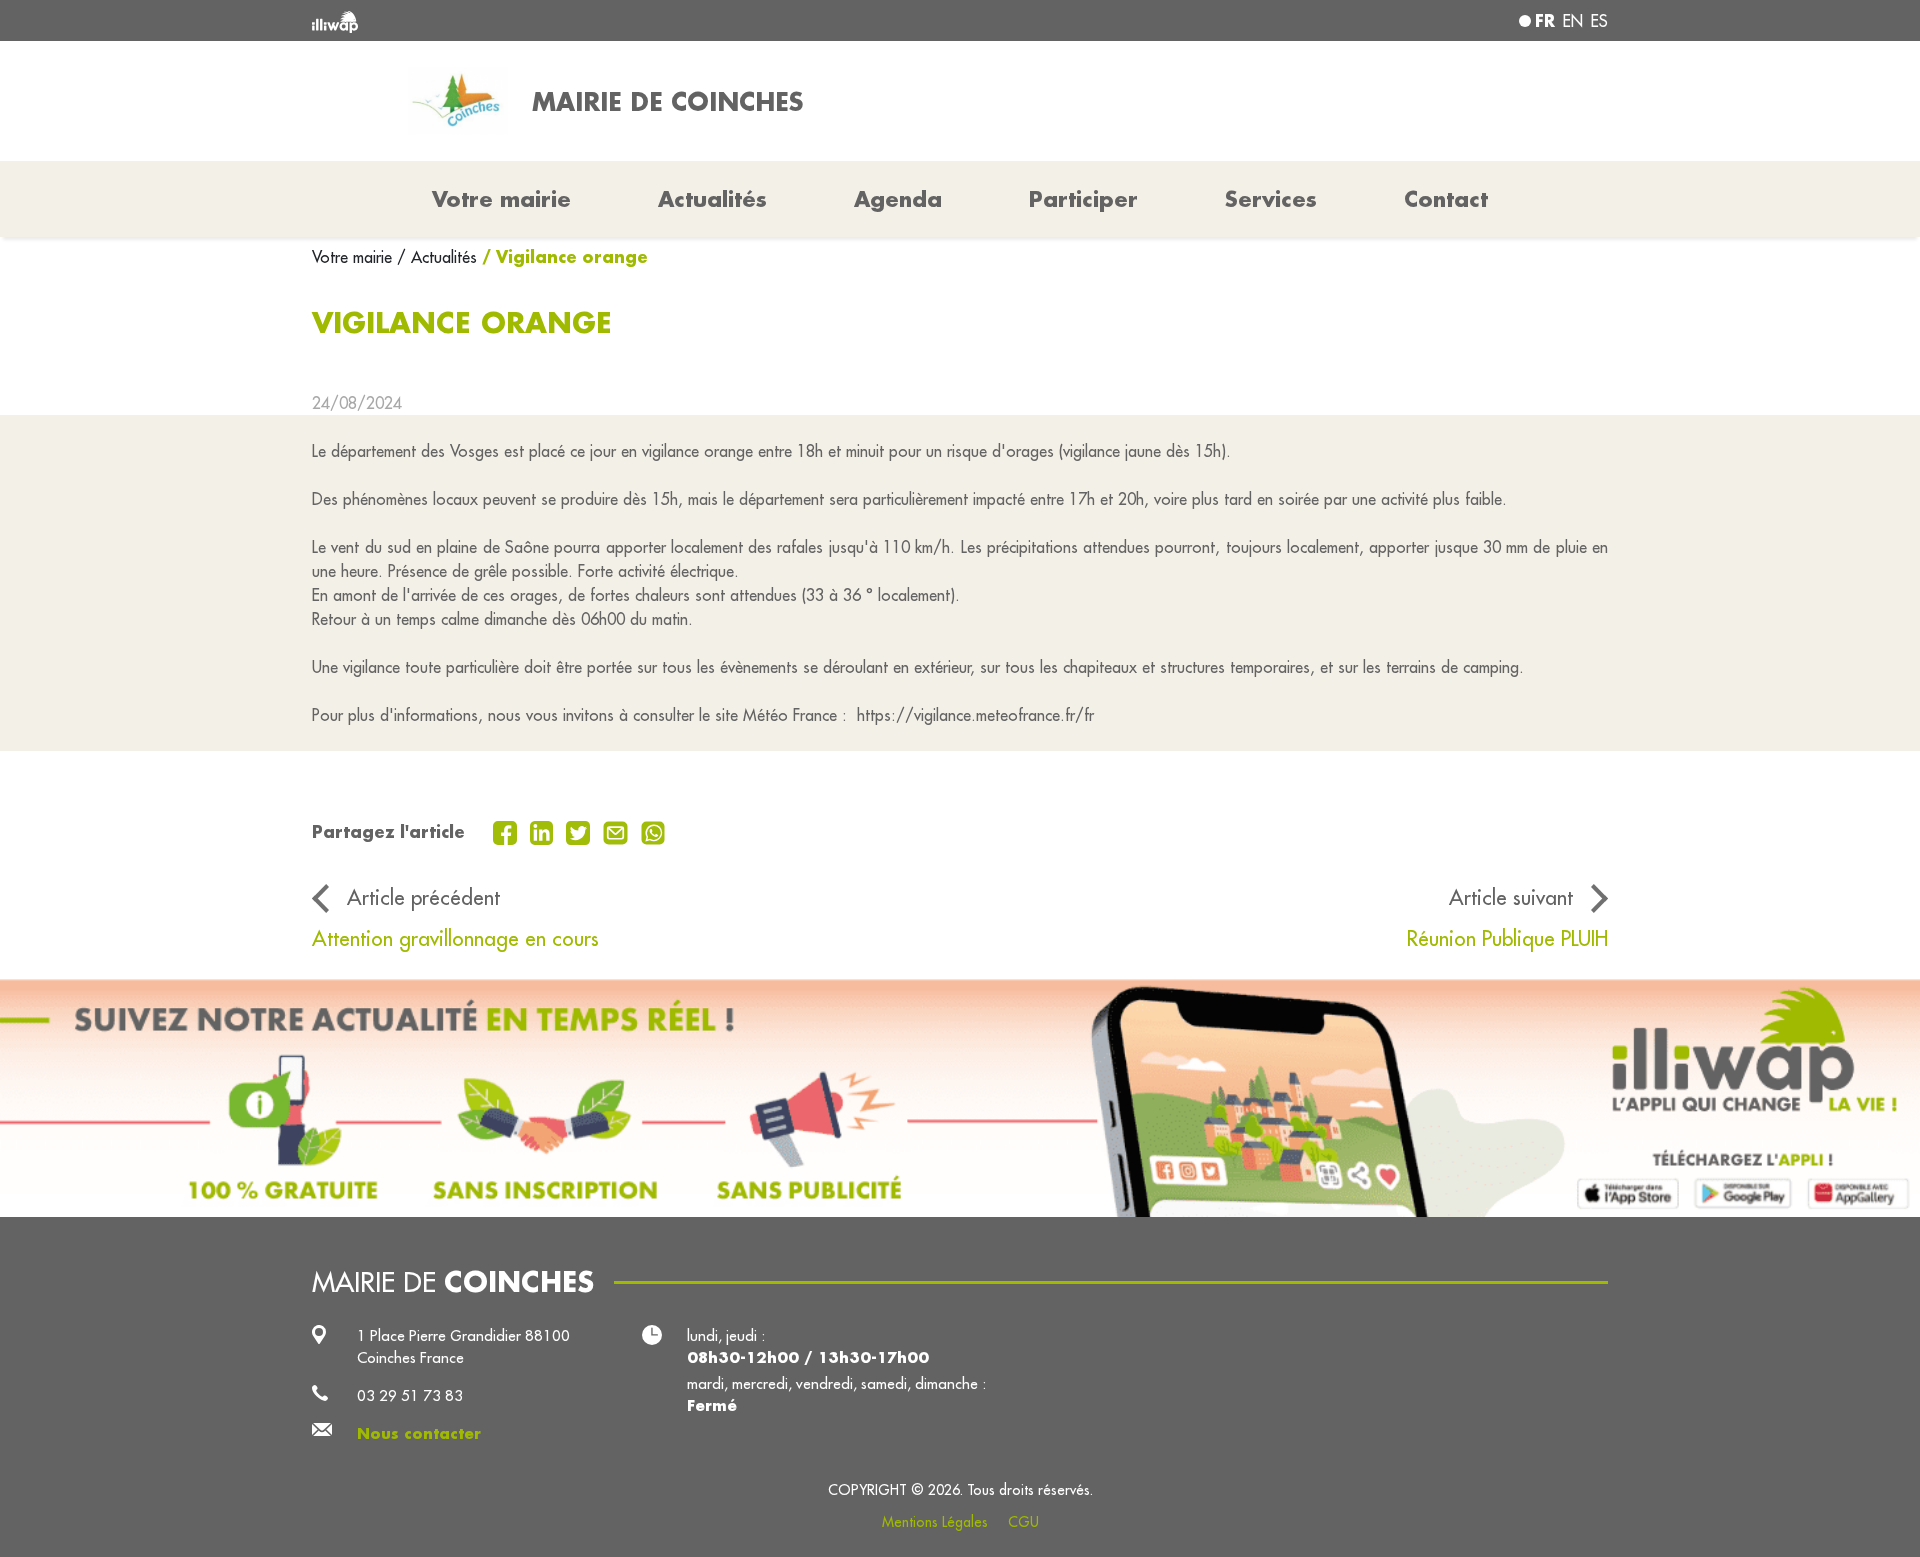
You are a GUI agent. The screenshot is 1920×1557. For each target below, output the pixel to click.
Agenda (898, 199)
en (1573, 21)
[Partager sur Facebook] (507, 831)
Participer (1083, 199)
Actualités (712, 199)
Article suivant (1511, 897)
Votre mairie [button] (501, 199)
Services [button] (1271, 199)
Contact (1446, 199)
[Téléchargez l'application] (960, 1097)
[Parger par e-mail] (618, 831)
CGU (1023, 1522)
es (1599, 21)
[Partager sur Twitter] (580, 831)
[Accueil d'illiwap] (575, 20)
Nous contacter (419, 1433)
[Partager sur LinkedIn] (544, 831)
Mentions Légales (935, 1522)
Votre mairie (354, 257)
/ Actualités (437, 257)
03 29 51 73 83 (410, 1395)
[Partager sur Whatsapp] (653, 831)
